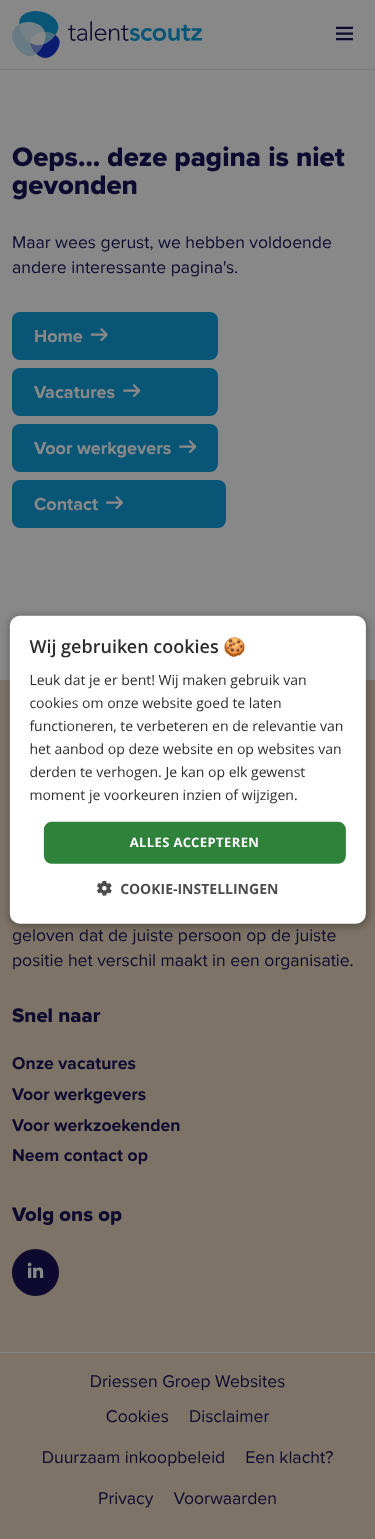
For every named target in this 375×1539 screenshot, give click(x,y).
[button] (188, 889)
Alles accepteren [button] (195, 842)
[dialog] (187, 769)
